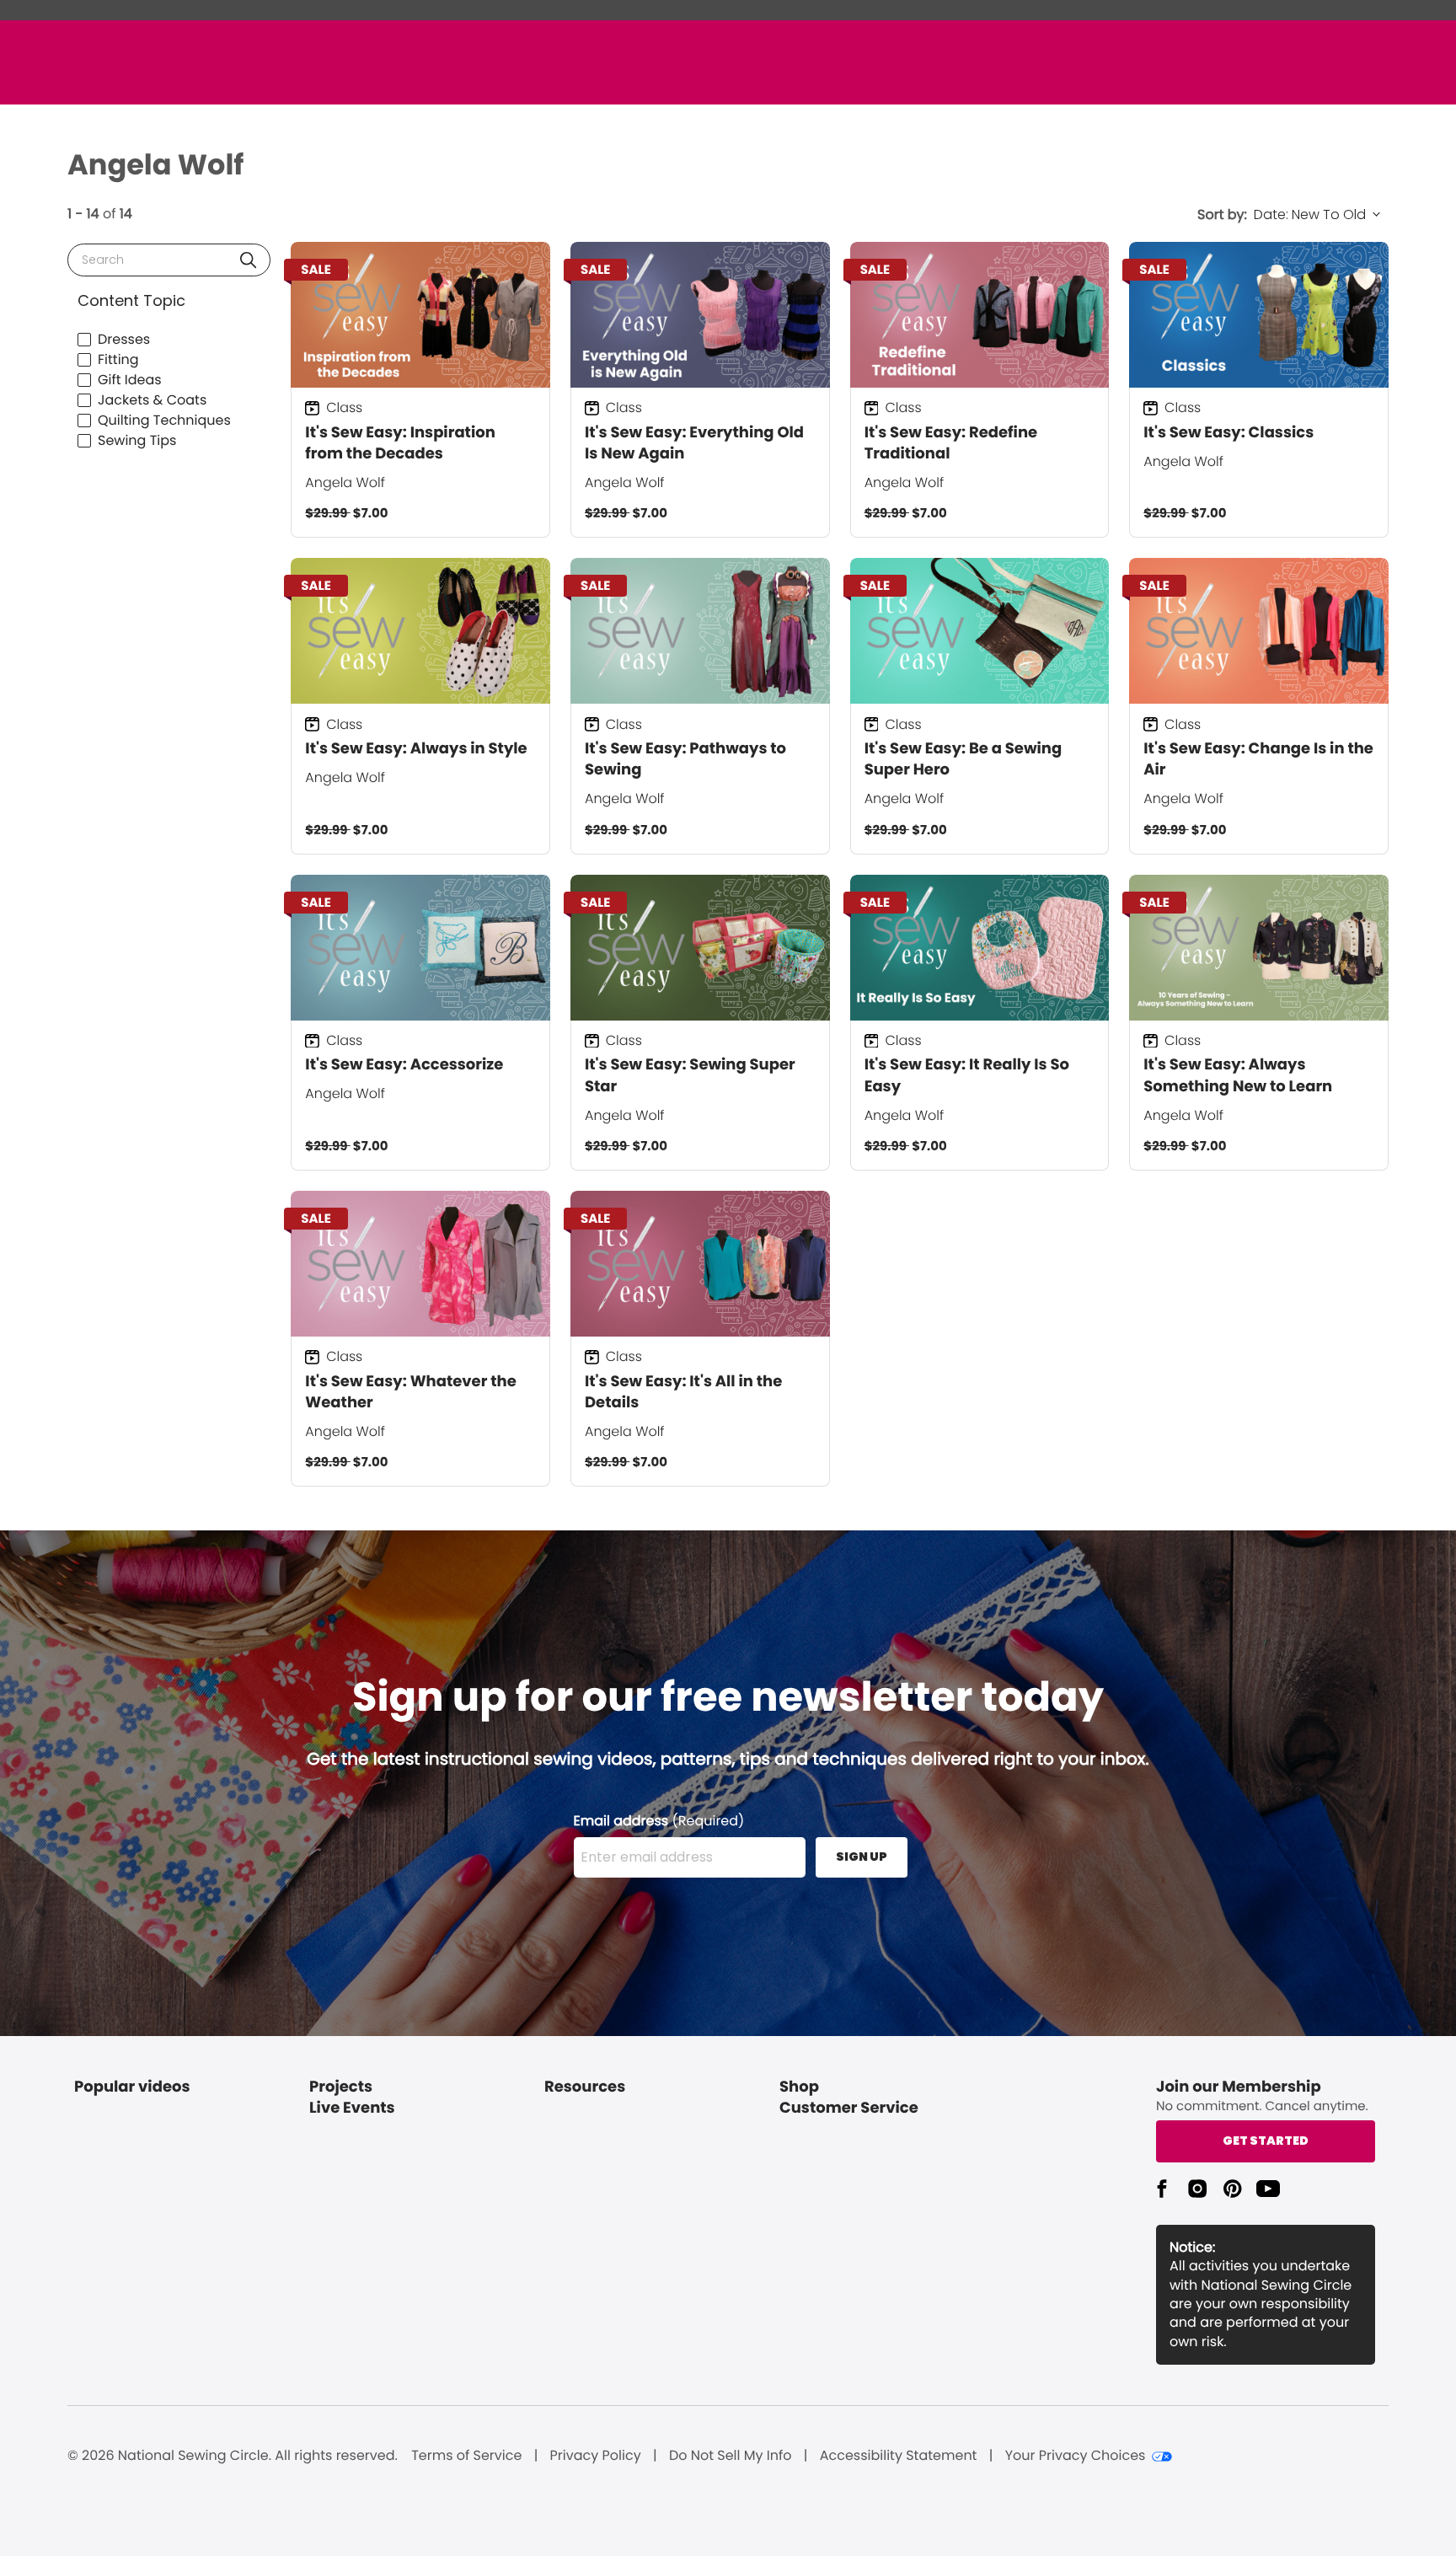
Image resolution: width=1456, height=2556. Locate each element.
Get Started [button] (1266, 2141)
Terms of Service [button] (466, 2456)
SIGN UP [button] (862, 1857)
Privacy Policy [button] (596, 2456)
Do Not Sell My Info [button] (731, 2456)
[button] (248, 260)
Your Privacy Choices (1076, 2456)
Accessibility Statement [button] (899, 2456)
